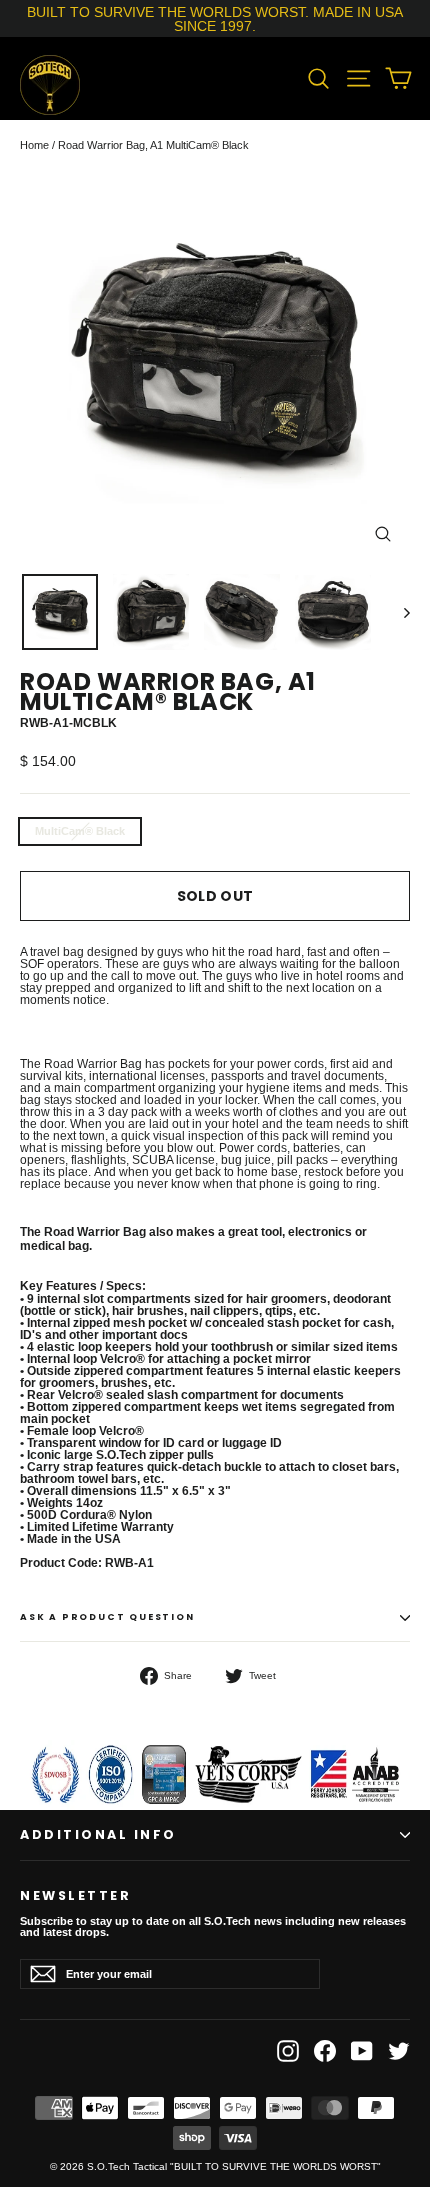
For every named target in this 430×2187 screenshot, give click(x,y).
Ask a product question (107, 1617)
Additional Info (98, 1834)
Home (34, 145)
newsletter (75, 1894)
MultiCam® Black (80, 831)
